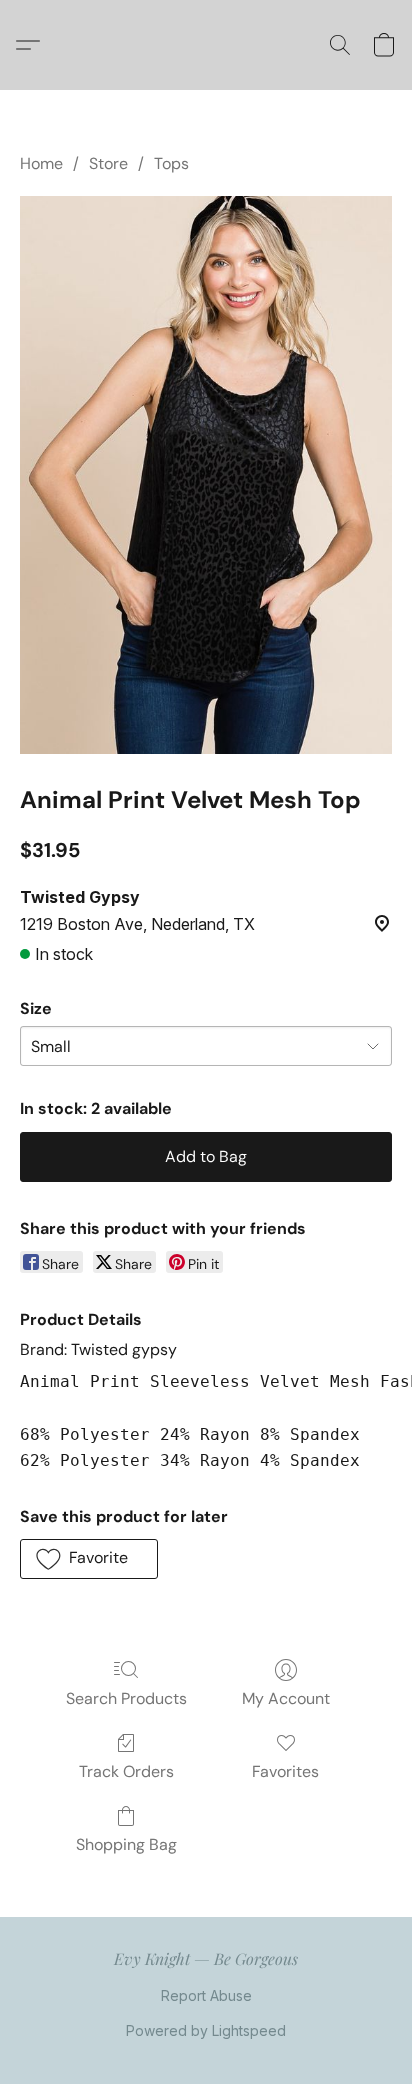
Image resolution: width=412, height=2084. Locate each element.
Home (41, 163)
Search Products (126, 1698)
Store (108, 163)
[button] (33, 45)
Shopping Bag (126, 1844)
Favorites (285, 1771)
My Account (286, 1698)
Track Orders (126, 1771)
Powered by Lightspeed (206, 2030)
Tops (171, 163)
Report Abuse (206, 1995)
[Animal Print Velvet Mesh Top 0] (206, 475)
